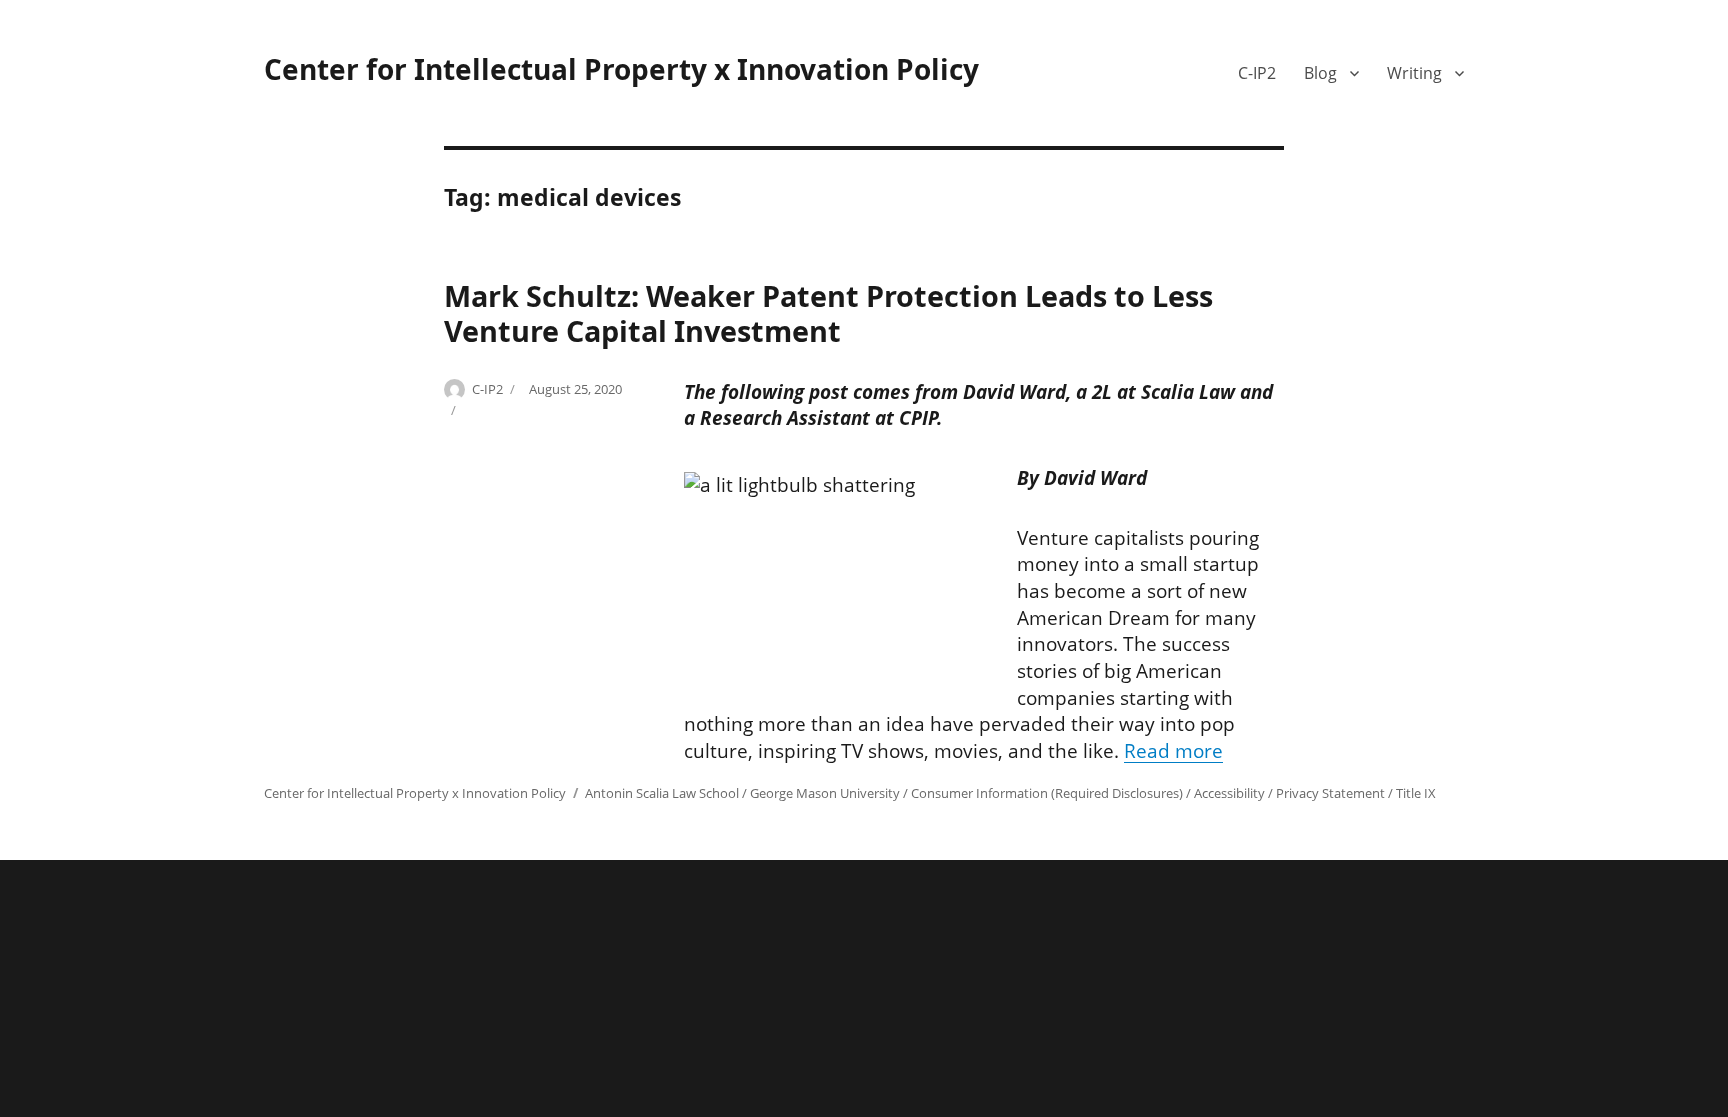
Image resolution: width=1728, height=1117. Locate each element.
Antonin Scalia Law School (662, 793)
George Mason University (825, 793)
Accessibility (1229, 793)
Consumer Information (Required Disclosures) (1047, 793)
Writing (1414, 73)
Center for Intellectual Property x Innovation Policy (621, 69)
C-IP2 (1257, 73)
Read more (1173, 751)
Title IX (1416, 793)
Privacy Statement (1330, 793)
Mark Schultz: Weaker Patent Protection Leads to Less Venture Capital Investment (828, 313)
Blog (1320, 73)
